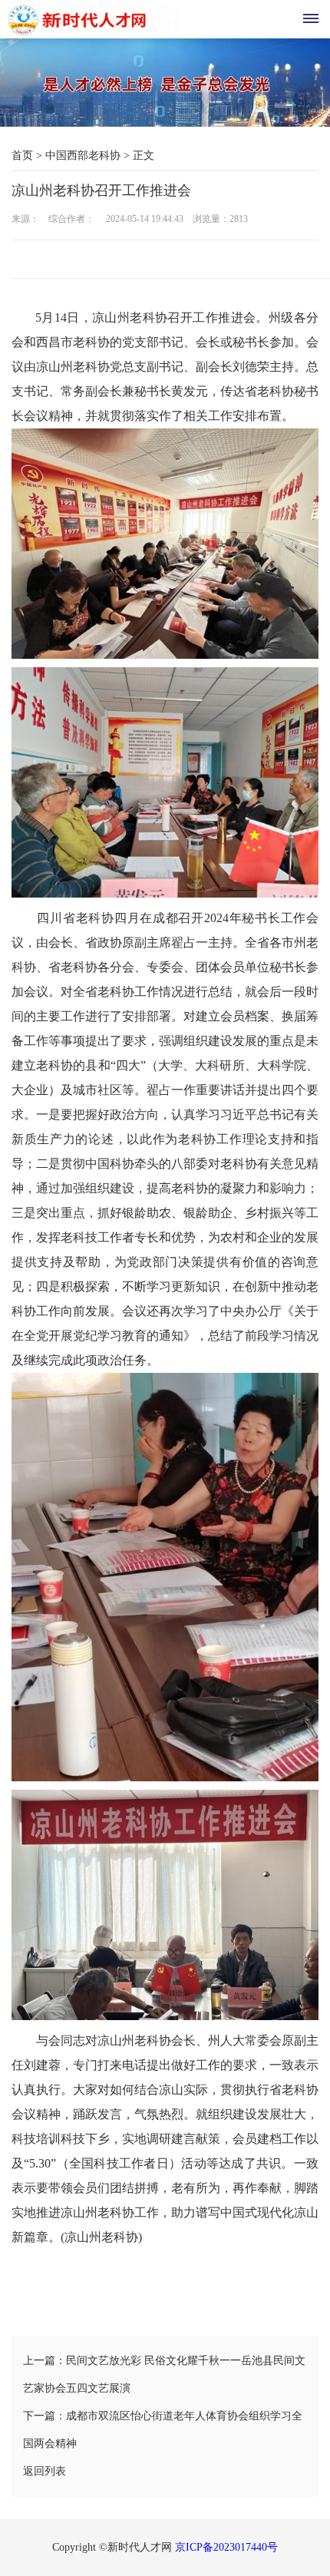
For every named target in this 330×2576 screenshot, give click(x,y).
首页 (22, 155)
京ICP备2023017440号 (226, 2547)
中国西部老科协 (83, 155)
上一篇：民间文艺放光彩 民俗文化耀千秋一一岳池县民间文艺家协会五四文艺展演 (164, 2374)
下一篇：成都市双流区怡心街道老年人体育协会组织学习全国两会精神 (163, 2430)
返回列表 (45, 2471)
